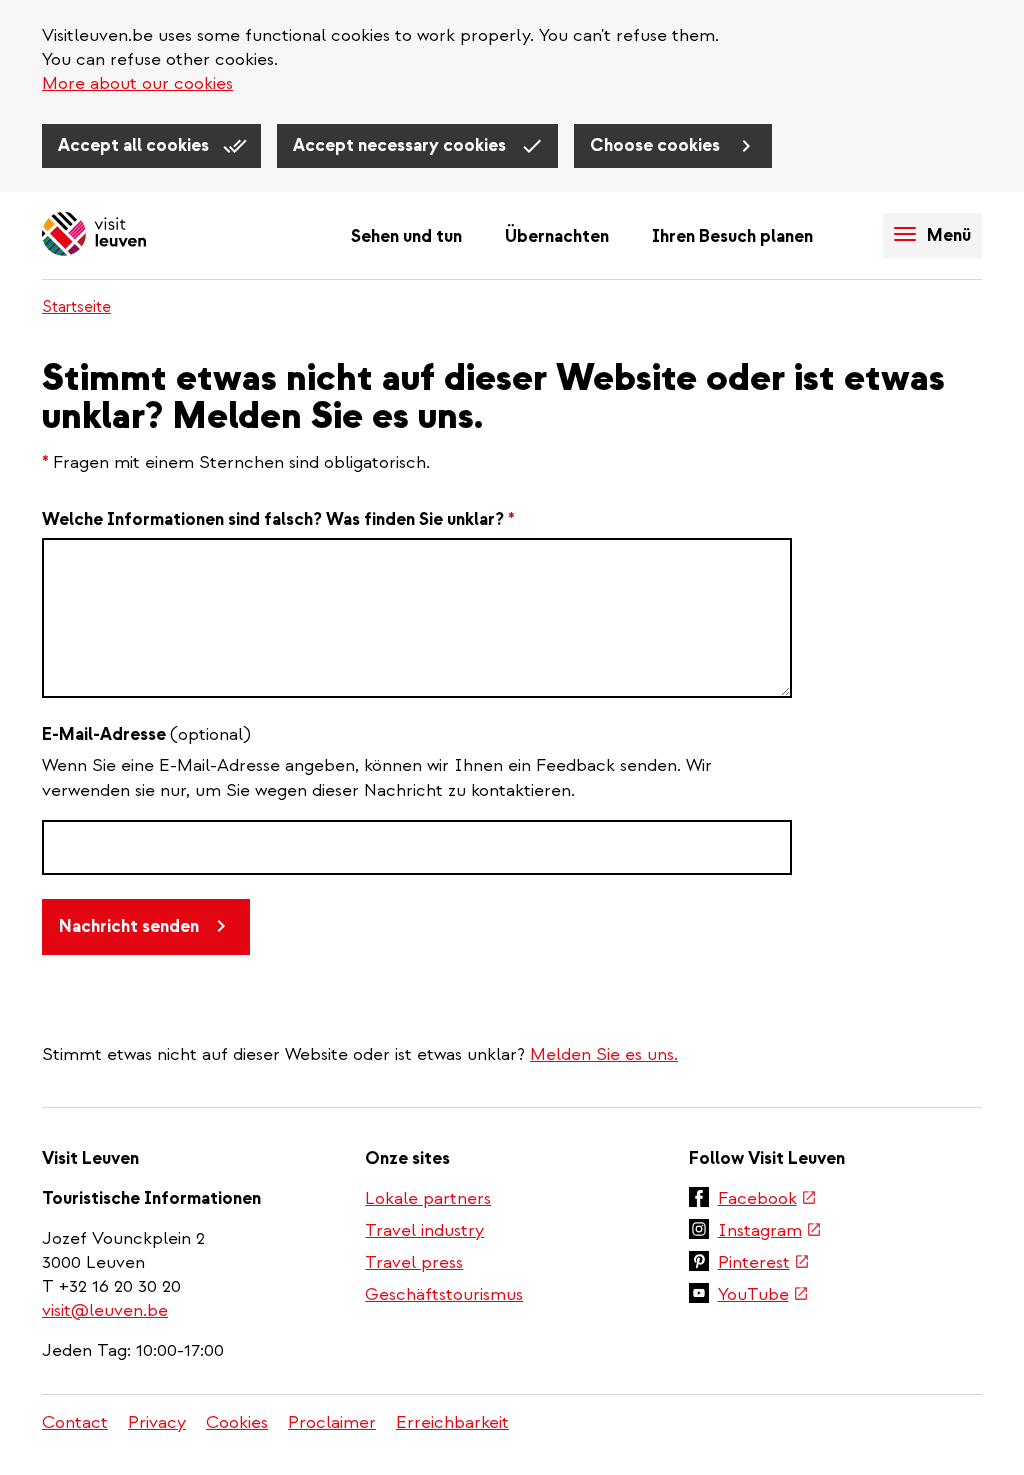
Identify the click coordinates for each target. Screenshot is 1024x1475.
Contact (75, 1422)
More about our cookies (137, 83)
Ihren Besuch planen (732, 236)
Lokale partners (428, 1198)
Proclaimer (332, 1422)
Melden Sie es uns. (604, 1054)
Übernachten (557, 236)
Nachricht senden (129, 926)
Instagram (770, 1232)
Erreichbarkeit (452, 1422)
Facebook (767, 1200)
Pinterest (764, 1264)
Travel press (414, 1262)
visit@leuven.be (105, 1310)
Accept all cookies (135, 145)
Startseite (76, 307)
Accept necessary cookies (401, 145)
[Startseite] (94, 235)
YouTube (763, 1296)
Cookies (237, 1422)
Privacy (157, 1422)
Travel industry (424, 1230)
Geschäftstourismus (444, 1294)
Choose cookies (657, 145)
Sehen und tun (406, 236)
